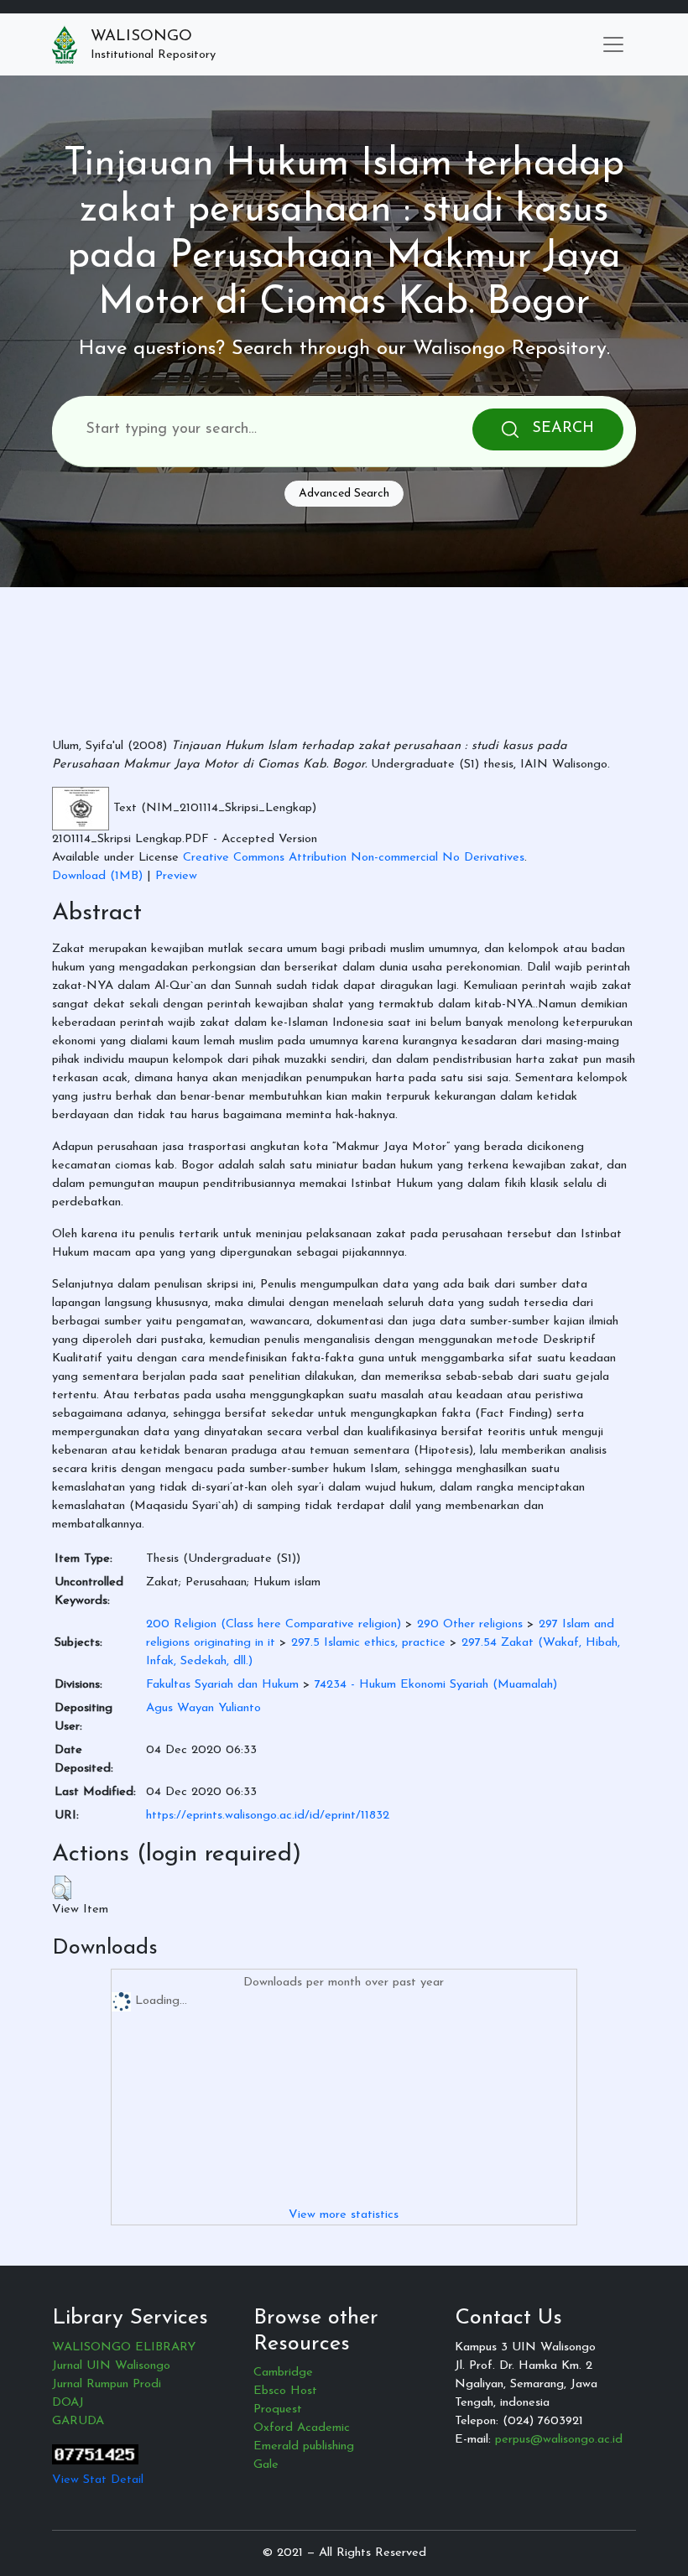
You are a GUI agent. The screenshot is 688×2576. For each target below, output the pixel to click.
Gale (266, 2465)
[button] (62, 1888)
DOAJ (68, 2403)
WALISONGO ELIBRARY (124, 2347)
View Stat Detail (98, 2480)
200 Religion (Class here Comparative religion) (274, 1624)
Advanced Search (344, 494)
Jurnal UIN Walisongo (111, 2366)
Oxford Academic (302, 2428)
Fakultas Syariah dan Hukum (222, 1685)
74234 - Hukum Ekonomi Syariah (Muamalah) (436, 1685)
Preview (176, 876)
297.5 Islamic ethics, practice (368, 1643)
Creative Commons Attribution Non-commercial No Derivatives (354, 858)
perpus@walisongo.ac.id (559, 2440)
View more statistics (344, 2215)
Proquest (278, 2409)
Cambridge (283, 2373)
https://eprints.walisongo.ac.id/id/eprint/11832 (268, 1816)
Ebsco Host (285, 2391)
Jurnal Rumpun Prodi (107, 2384)
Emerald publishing (304, 2446)
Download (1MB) (97, 876)
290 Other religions (470, 1624)
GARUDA (78, 2421)
